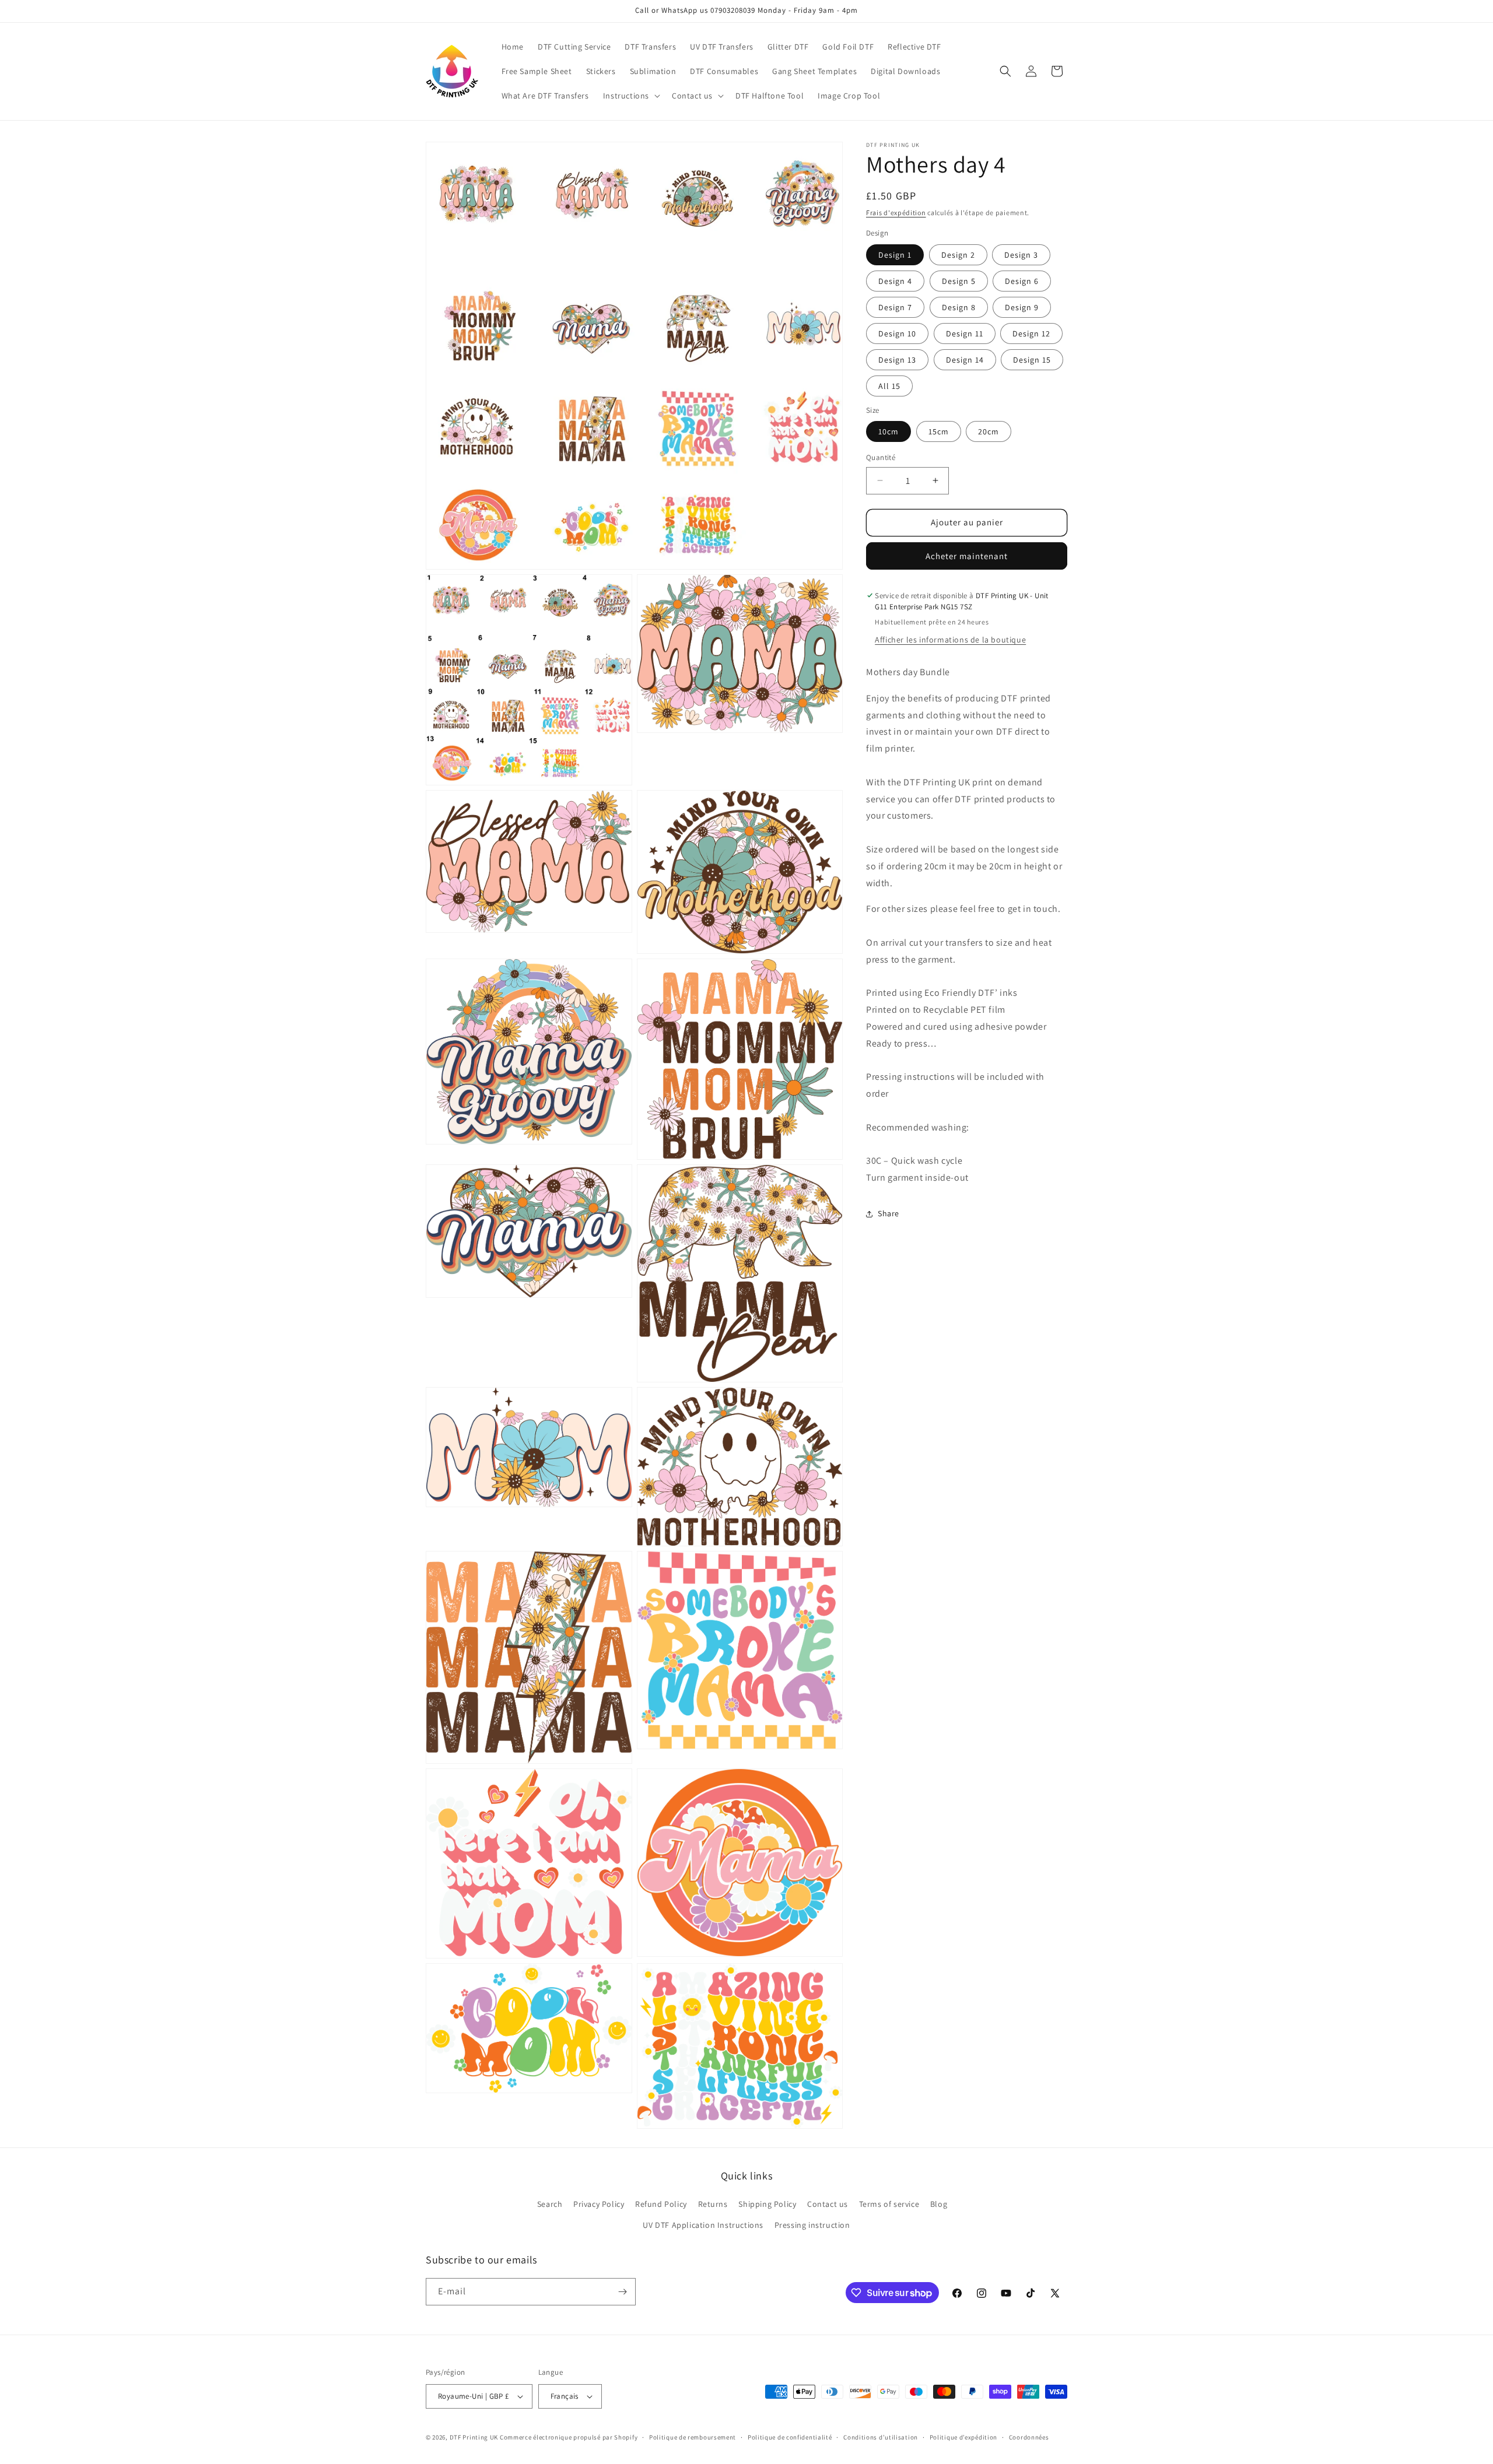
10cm (889, 431)
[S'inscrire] (622, 2292)
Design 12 (1031, 333)
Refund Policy (661, 2204)
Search (550, 2204)
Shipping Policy (767, 2204)
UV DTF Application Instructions (703, 2225)
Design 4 (895, 280)
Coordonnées (1029, 2437)
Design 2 (958, 254)
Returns (713, 2204)
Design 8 (959, 307)
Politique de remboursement (693, 2437)
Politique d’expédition (963, 2437)
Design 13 (897, 359)
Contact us (828, 2204)
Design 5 (959, 280)
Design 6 (1022, 280)
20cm (989, 431)
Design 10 (897, 333)
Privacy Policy (599, 2204)
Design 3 (1021, 254)
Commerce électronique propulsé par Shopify (569, 2437)
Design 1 (895, 254)
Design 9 (1022, 307)
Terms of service (889, 2204)
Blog (939, 2204)
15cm (939, 431)
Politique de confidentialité (790, 2437)
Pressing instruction (812, 2225)
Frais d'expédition (896, 213)
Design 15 (1032, 359)
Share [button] (889, 1213)
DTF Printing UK (474, 2437)
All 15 (889, 385)
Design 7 (895, 307)
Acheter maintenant (967, 555)
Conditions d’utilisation (881, 2437)
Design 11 (965, 333)
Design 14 (965, 359)
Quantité (881, 457)
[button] (630, 96)
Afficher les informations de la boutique (950, 640)
